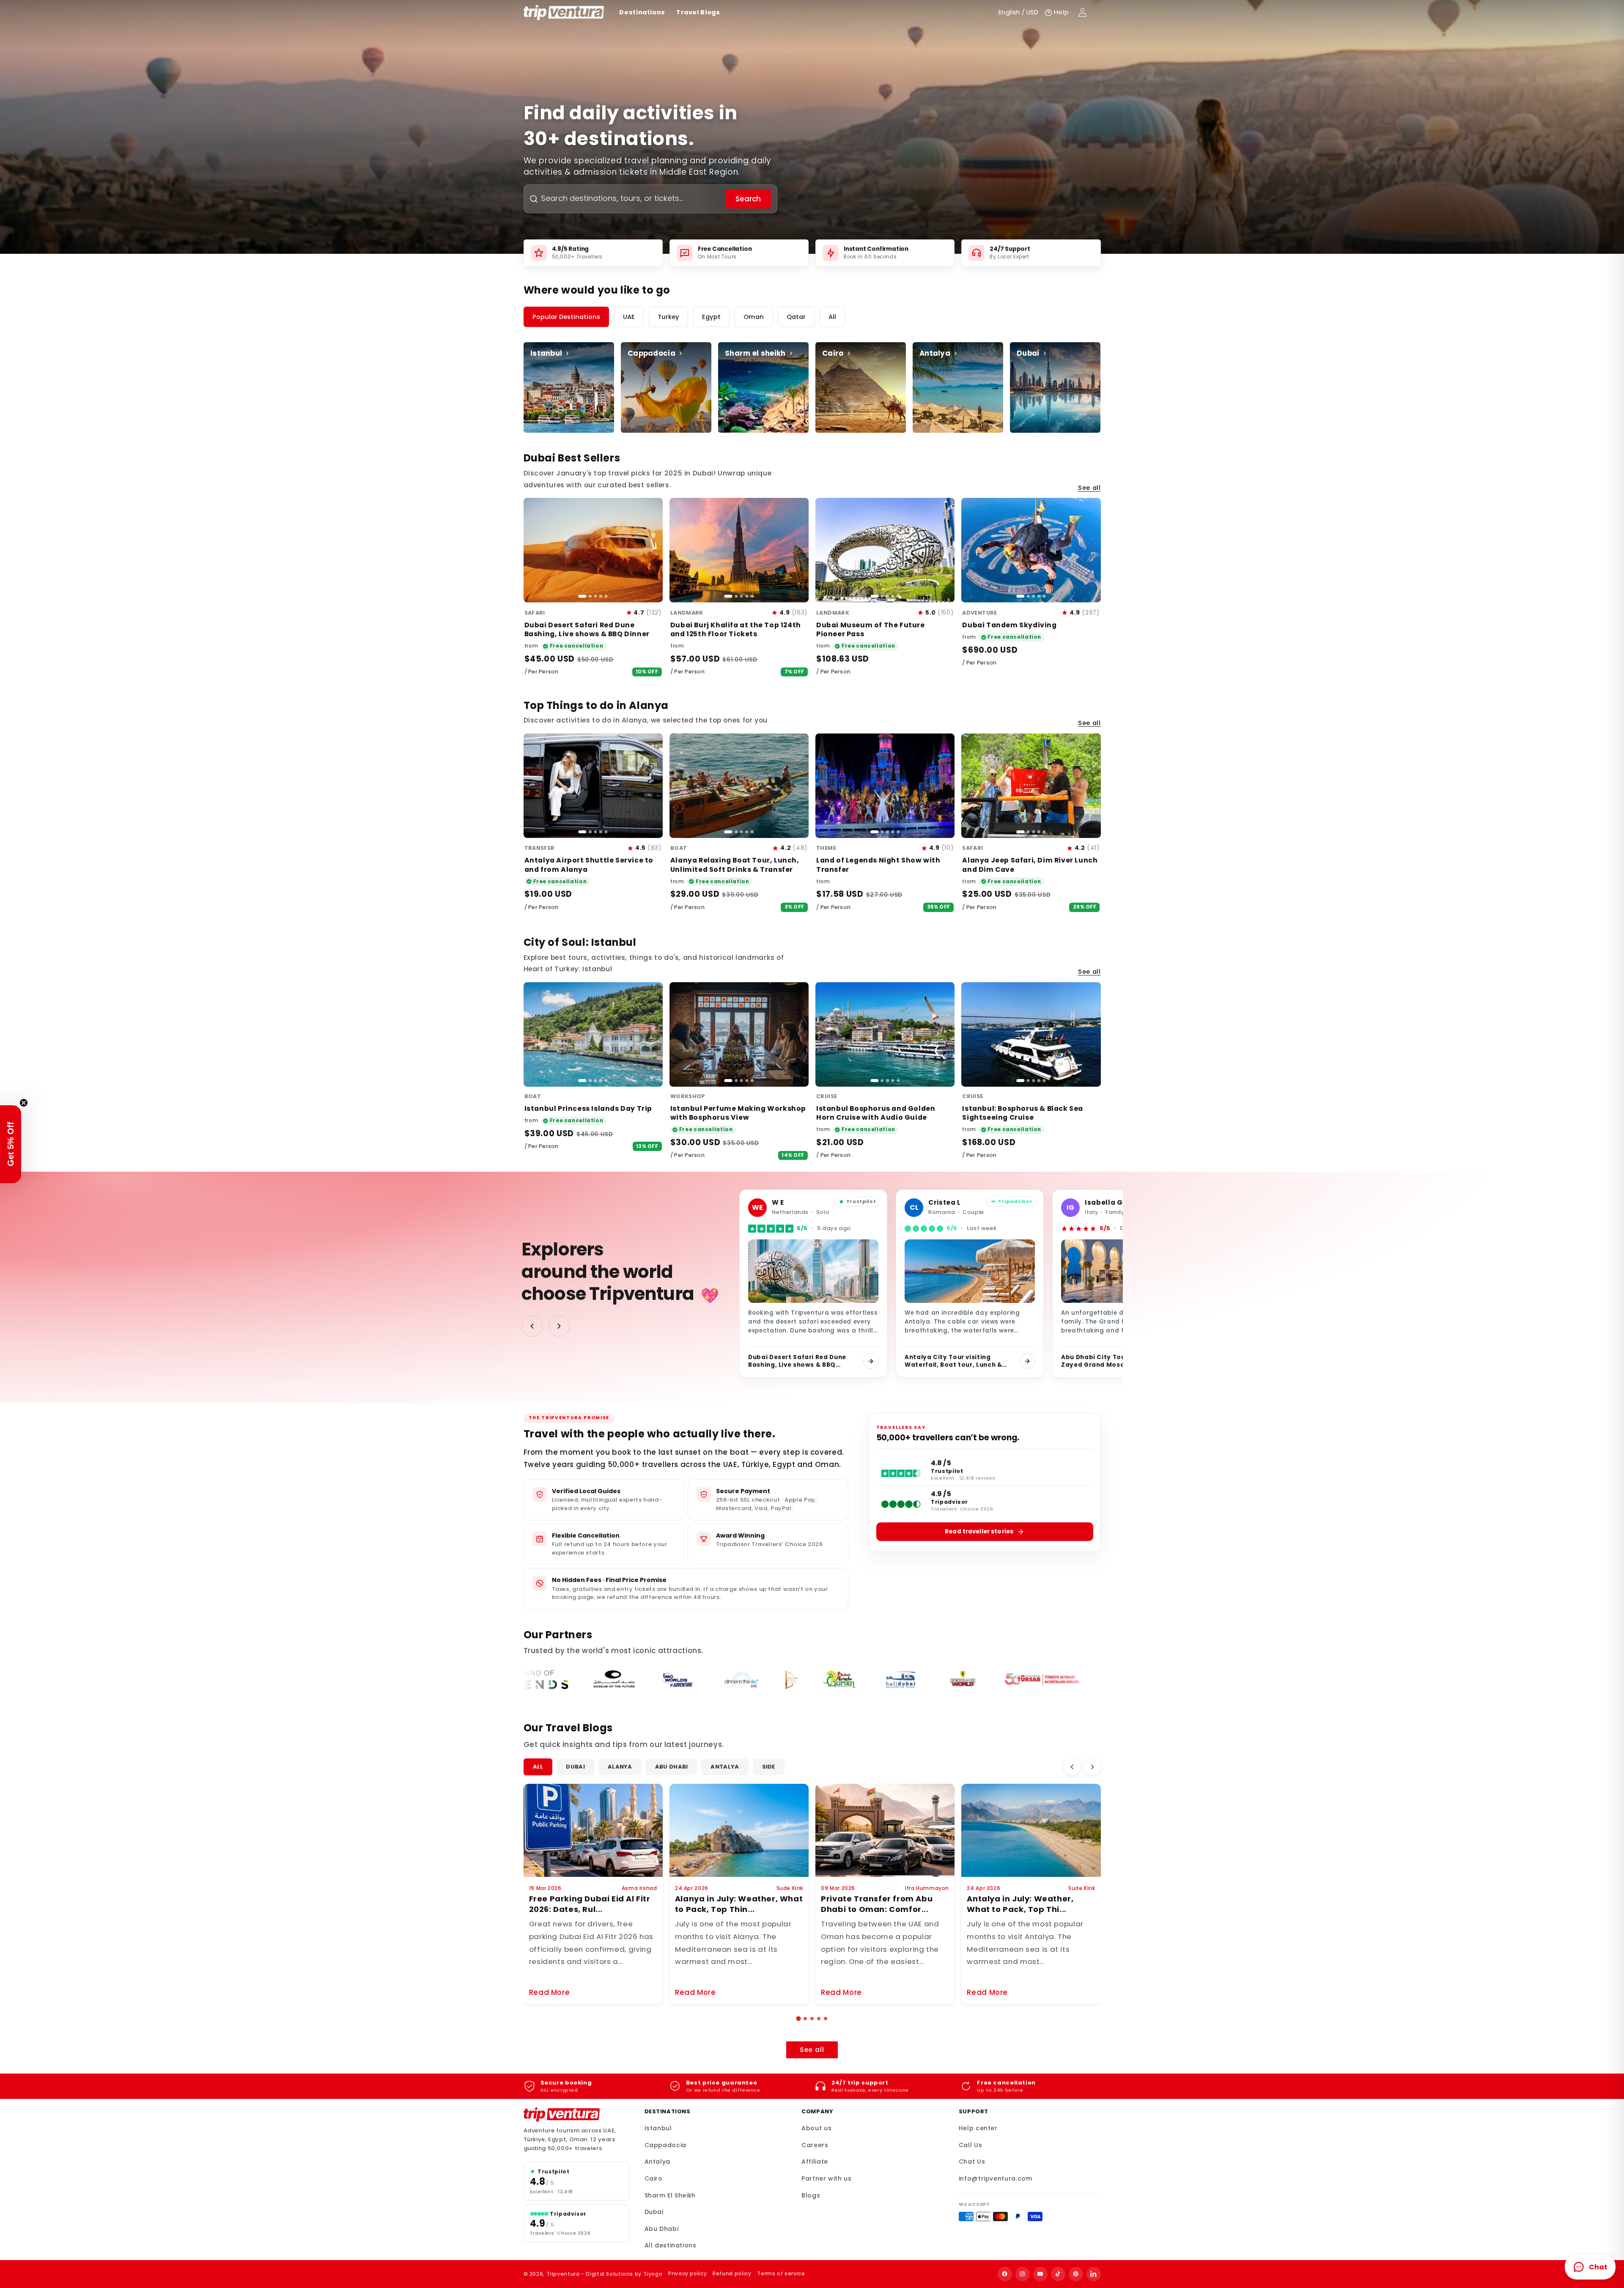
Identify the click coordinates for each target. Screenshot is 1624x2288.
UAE (629, 317)
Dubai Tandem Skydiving (1009, 625)
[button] (798, 2018)
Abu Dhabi (672, 1767)
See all (1089, 488)
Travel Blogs (698, 12)
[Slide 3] (595, 596)
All (832, 317)
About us (816, 2128)
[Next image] (652, 550)
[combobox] (632, 199)
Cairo (654, 2178)
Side (769, 1767)
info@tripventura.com (996, 2178)
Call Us (970, 2145)
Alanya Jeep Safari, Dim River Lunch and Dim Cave (1030, 865)
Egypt (711, 317)
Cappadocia (665, 2145)
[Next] (1092, 1767)
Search (748, 199)
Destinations (642, 12)
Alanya (620, 1767)
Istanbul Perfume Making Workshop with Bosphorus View (738, 1113)
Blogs (811, 2195)
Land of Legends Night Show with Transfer (878, 865)
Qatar (796, 317)
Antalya (725, 1767)
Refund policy (732, 2273)
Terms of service (781, 2273)
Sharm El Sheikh (670, 2195)
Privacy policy (687, 2273)
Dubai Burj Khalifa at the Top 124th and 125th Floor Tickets (736, 629)
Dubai (575, 1767)
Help (1062, 12)
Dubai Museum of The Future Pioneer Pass (871, 629)
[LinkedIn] (1094, 2274)
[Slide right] (559, 1326)
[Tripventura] (562, 2115)
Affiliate (815, 2162)
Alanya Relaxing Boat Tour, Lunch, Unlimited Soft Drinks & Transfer (735, 865)
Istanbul (658, 2128)
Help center (978, 2128)
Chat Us (972, 2162)
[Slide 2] (590, 596)
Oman (754, 317)
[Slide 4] (601, 596)
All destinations (671, 2245)
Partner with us (826, 2178)
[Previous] (1072, 1767)
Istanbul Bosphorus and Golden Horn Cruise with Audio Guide (876, 1113)
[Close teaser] (24, 1103)
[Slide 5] (606, 596)
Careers (815, 2145)
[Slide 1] (582, 596)
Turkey (668, 317)
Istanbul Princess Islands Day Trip (588, 1108)
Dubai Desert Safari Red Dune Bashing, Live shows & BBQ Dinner (587, 629)
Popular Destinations (566, 317)
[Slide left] (532, 1326)
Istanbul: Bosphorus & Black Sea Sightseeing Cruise (1023, 1113)
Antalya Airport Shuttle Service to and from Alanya (589, 865)
